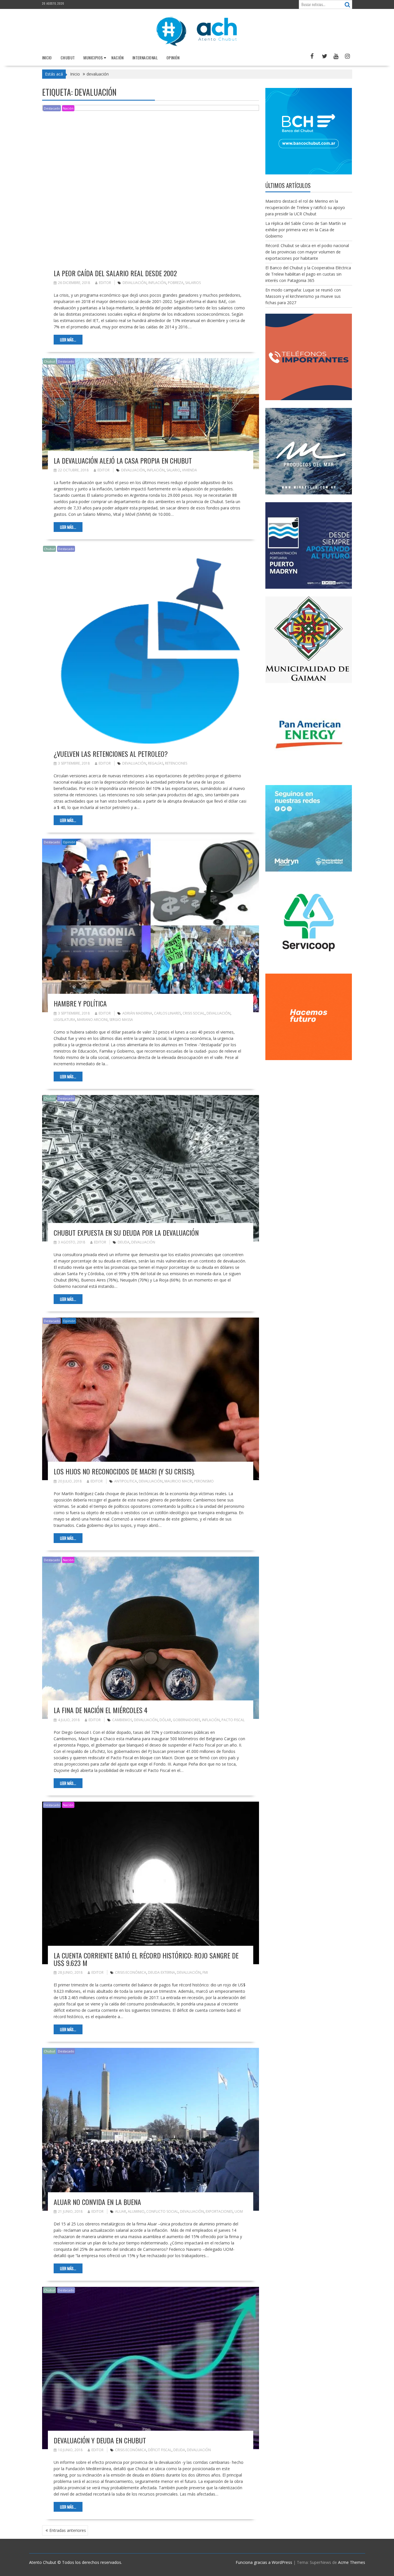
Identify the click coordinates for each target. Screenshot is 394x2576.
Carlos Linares (167, 1013)
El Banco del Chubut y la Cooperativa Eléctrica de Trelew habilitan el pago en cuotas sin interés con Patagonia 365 (308, 274)
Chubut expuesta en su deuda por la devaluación (126, 1233)
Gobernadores (186, 1720)
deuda (124, 1242)
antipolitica (126, 1481)
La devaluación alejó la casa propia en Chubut (123, 460)
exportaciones (219, 2211)
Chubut (68, 58)
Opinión (173, 58)
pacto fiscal (233, 1720)
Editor (105, 283)
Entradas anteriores (68, 2530)
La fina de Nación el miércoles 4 (101, 1710)
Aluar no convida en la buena (97, 2202)
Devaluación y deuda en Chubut (100, 2440)
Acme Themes (352, 2562)
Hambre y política (80, 1003)
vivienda (190, 470)
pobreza (176, 283)
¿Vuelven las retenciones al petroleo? (111, 754)
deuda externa (162, 1972)
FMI (205, 1972)
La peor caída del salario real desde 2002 (115, 273)
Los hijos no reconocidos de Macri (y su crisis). (124, 1471)
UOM (239, 2211)
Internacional (145, 58)
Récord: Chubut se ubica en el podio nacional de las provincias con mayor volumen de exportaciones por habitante (307, 252)
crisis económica (131, 1972)
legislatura (64, 1020)
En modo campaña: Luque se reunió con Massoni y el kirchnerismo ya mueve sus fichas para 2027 (303, 296)
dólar (165, 1720)
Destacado (52, 108)
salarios (193, 283)
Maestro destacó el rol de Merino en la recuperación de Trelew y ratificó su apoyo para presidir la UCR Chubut (305, 207)
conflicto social (162, 2211)
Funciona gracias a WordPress (264, 2562)
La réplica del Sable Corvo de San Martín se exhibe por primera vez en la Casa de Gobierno (306, 230)
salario (173, 470)
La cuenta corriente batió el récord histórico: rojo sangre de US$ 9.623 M (146, 1959)
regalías (156, 763)
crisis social (194, 1013)
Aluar (121, 2211)
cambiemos (122, 1720)
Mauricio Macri (178, 1481)
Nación (117, 58)
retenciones (176, 763)
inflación (157, 283)
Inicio (47, 58)
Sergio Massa (121, 1020)
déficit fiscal (160, 2450)
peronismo (204, 1481)
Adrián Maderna (137, 1013)
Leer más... (68, 340)
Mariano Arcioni (92, 1020)
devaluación (135, 283)
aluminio (136, 2211)
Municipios (93, 58)
